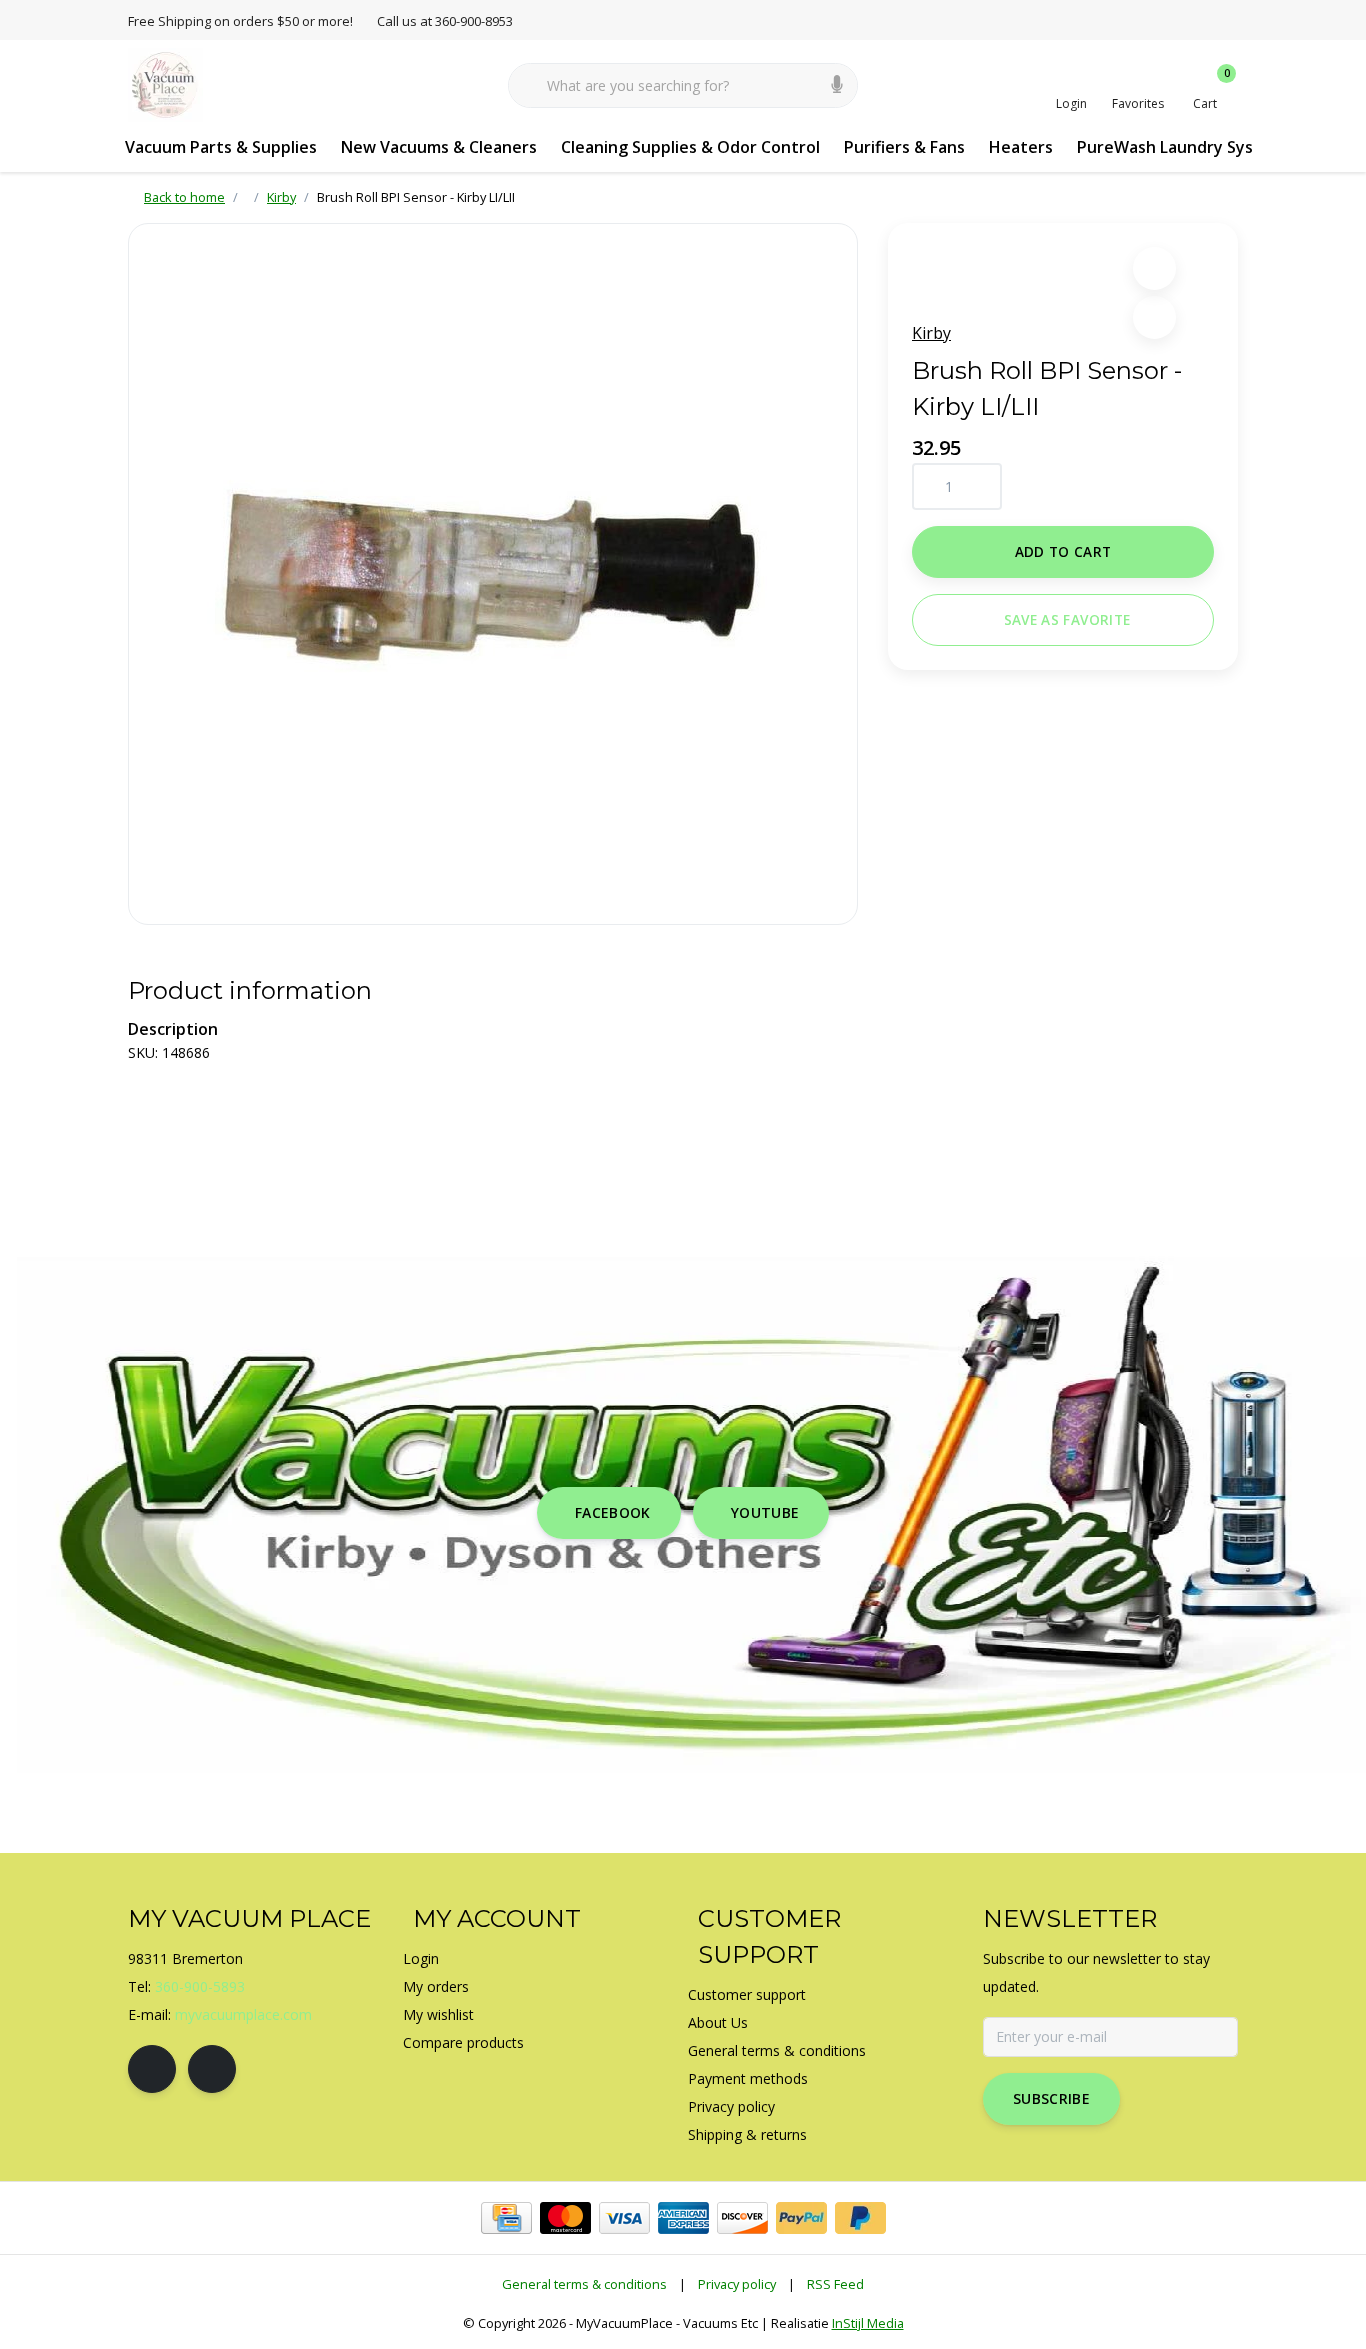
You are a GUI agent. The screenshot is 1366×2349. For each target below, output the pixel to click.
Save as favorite (1067, 619)
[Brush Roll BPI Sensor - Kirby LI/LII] (493, 574)
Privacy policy (737, 2284)
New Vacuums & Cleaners (439, 147)
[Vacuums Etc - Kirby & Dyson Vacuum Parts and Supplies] (165, 84)
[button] (1154, 268)
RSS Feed (835, 2284)
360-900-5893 (200, 1986)
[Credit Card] (506, 2218)
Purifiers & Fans (904, 147)
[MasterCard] (565, 2218)
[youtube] (212, 2069)
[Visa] (624, 2218)
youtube (765, 1512)
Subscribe (1051, 2098)
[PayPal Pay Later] (860, 2218)
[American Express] (683, 2218)
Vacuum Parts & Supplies (221, 147)
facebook (613, 1512)
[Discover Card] (742, 2218)
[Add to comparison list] (1154, 317)
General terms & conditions (584, 2284)
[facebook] (152, 2069)
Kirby (931, 333)
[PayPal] (801, 2218)
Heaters (1021, 147)
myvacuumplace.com (243, 2014)
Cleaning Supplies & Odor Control (690, 147)
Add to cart (1063, 551)
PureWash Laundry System (1181, 147)
